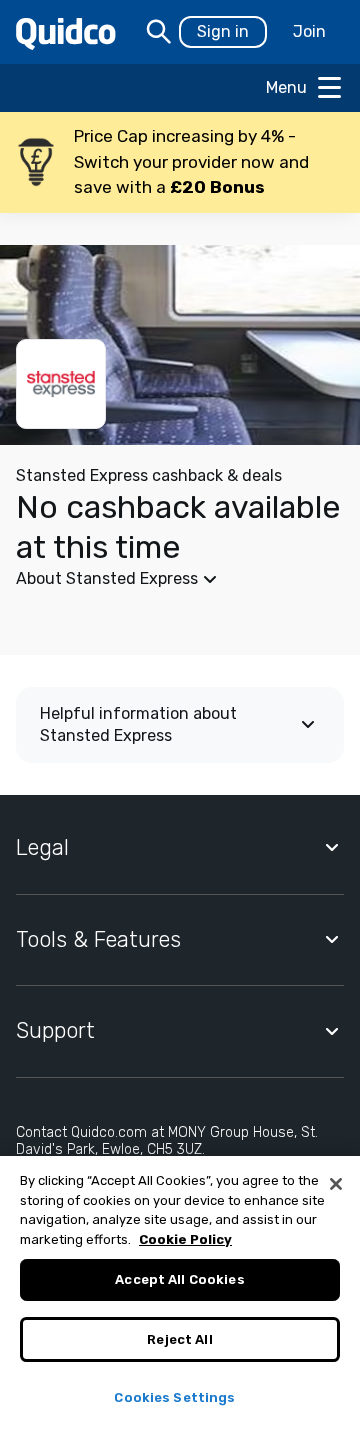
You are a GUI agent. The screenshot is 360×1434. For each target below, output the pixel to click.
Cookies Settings (174, 1397)
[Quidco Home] (66, 32)
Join (309, 31)
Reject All (179, 1339)
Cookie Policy (185, 1239)
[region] (180, 1295)
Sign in (223, 31)
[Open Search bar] (159, 32)
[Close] (336, 1184)
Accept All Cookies (179, 1279)
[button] (180, 162)
